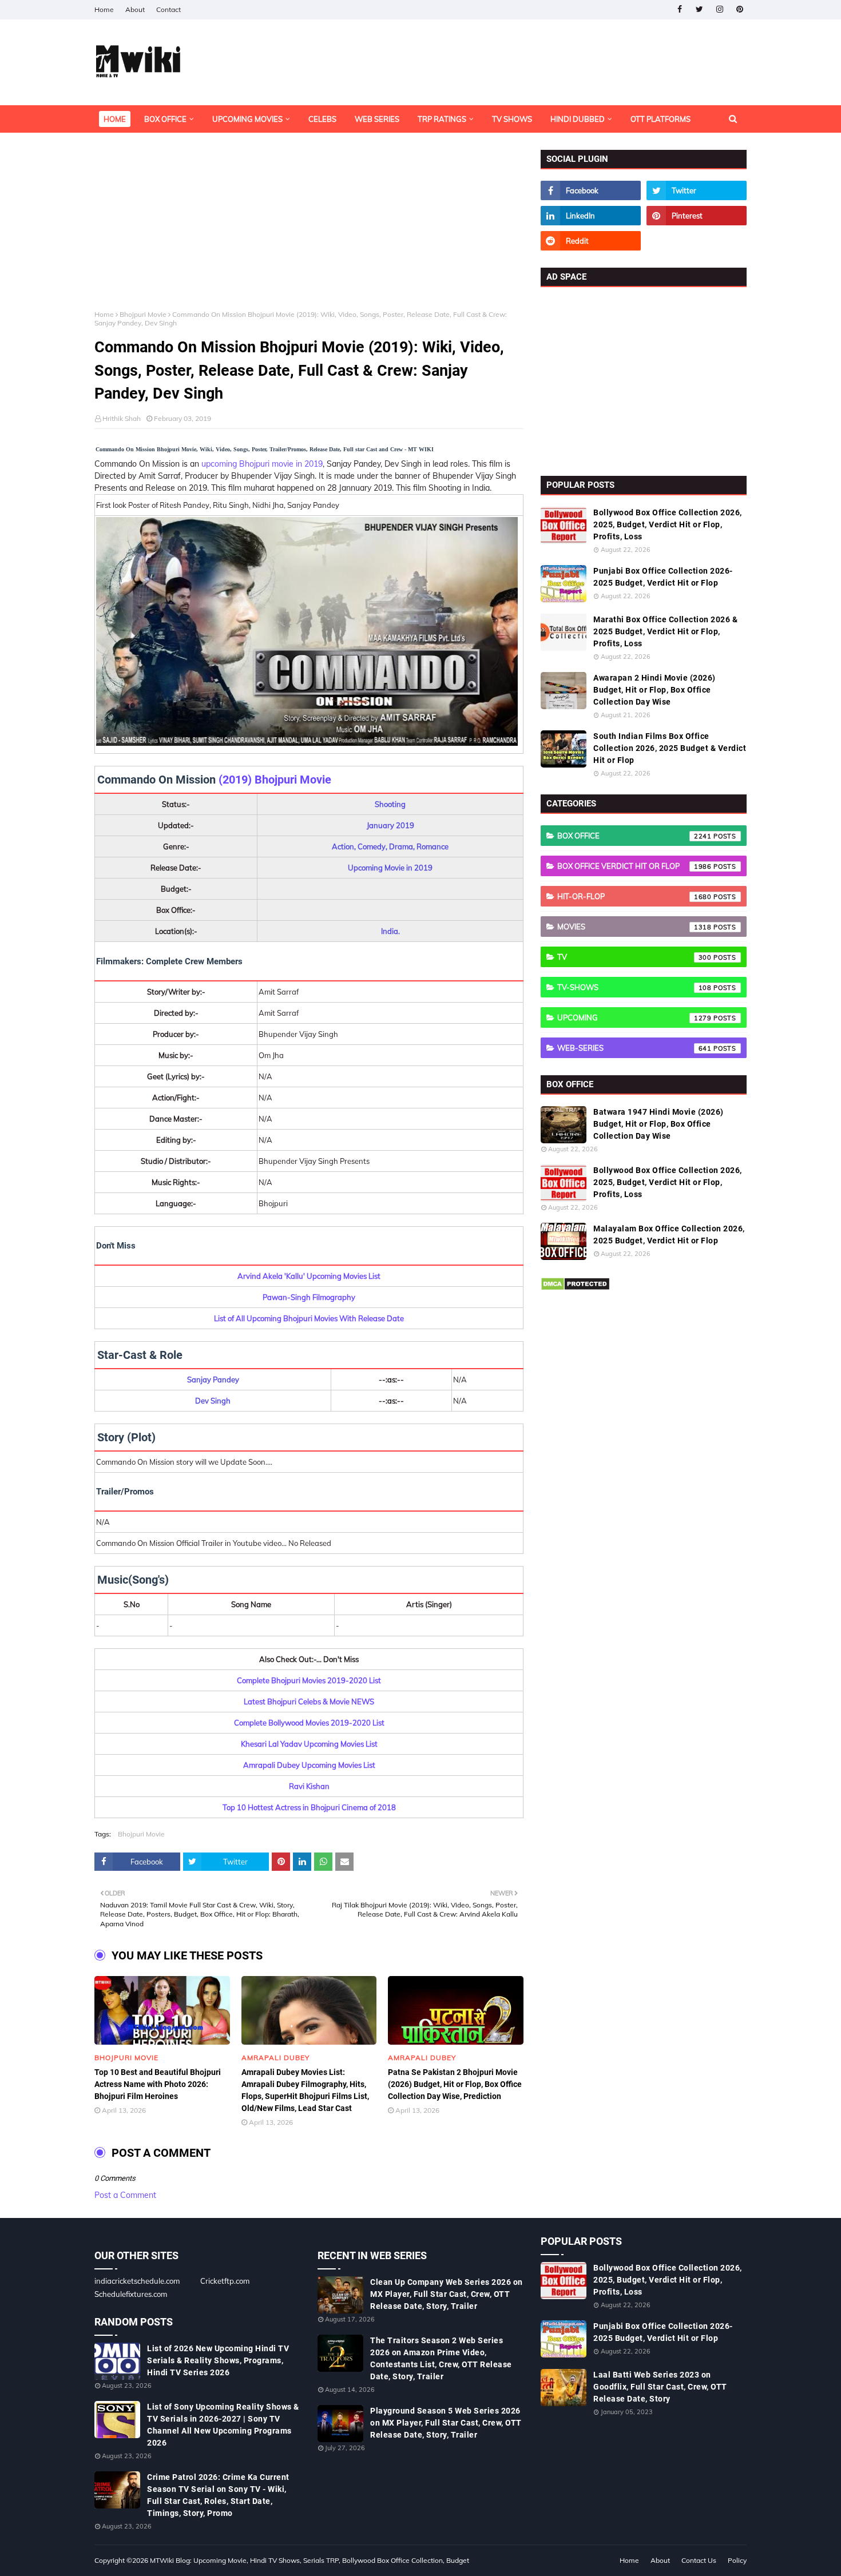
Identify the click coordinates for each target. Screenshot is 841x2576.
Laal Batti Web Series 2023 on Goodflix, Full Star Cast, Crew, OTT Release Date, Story (660, 2387)
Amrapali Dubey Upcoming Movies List (309, 1765)
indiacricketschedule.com (137, 2281)
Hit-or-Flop (634, 896)
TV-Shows (634, 987)
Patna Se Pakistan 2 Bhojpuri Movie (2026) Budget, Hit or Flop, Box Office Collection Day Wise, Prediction (455, 2084)
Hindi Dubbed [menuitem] (578, 119)
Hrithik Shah (122, 418)
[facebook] (679, 9)
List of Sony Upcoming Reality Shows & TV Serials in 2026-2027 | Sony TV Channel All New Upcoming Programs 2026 (223, 2425)
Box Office (634, 836)
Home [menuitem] (115, 119)
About (135, 9)
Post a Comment (125, 2195)
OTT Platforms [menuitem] (660, 119)
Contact (168, 9)
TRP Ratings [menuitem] (442, 119)
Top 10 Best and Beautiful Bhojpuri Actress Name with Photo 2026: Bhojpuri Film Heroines (158, 2084)
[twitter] (699, 9)
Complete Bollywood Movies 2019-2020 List (309, 1723)
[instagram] (719, 9)
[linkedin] (591, 216)
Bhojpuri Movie (143, 314)
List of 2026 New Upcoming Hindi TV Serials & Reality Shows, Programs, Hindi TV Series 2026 (218, 2360)
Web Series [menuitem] (377, 119)
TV (634, 957)
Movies (634, 927)
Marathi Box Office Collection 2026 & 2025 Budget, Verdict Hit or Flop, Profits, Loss (665, 631)
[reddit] (591, 241)
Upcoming (634, 1017)
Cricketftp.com (225, 2281)
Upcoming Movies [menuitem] (247, 119)
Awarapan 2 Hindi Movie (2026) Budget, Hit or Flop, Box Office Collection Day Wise (654, 690)
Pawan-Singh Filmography (309, 1297)
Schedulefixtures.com (131, 2294)
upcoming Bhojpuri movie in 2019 (262, 464)
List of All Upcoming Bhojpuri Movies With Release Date (309, 1318)
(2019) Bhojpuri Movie (275, 780)
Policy (737, 2560)
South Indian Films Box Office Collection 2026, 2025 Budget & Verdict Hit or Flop (670, 748)
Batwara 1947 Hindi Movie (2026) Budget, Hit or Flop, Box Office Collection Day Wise (658, 1124)
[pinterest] (739, 9)
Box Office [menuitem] (165, 119)
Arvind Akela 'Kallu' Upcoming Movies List (309, 1276)
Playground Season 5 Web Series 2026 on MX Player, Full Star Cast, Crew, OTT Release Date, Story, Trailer (446, 2423)
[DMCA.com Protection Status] (575, 1288)
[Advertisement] (309, 230)
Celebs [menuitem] (322, 119)
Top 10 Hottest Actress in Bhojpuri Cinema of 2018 (309, 1807)
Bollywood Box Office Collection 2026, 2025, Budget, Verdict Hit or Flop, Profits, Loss (668, 524)
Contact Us (699, 2560)
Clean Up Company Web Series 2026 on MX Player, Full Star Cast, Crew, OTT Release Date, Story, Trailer (447, 2294)
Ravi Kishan (309, 1786)
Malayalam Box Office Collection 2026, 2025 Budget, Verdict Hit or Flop (669, 1235)
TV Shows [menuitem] (512, 119)
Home (104, 9)
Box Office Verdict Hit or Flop (634, 866)
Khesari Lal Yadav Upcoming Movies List (309, 1744)
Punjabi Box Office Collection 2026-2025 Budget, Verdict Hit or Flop (663, 577)
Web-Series (634, 1048)
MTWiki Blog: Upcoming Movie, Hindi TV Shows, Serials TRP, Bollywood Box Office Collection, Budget (310, 2560)
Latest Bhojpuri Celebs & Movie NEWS (309, 1702)
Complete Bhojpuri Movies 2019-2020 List (309, 1680)
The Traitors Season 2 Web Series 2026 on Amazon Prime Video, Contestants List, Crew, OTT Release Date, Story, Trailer (441, 2358)
